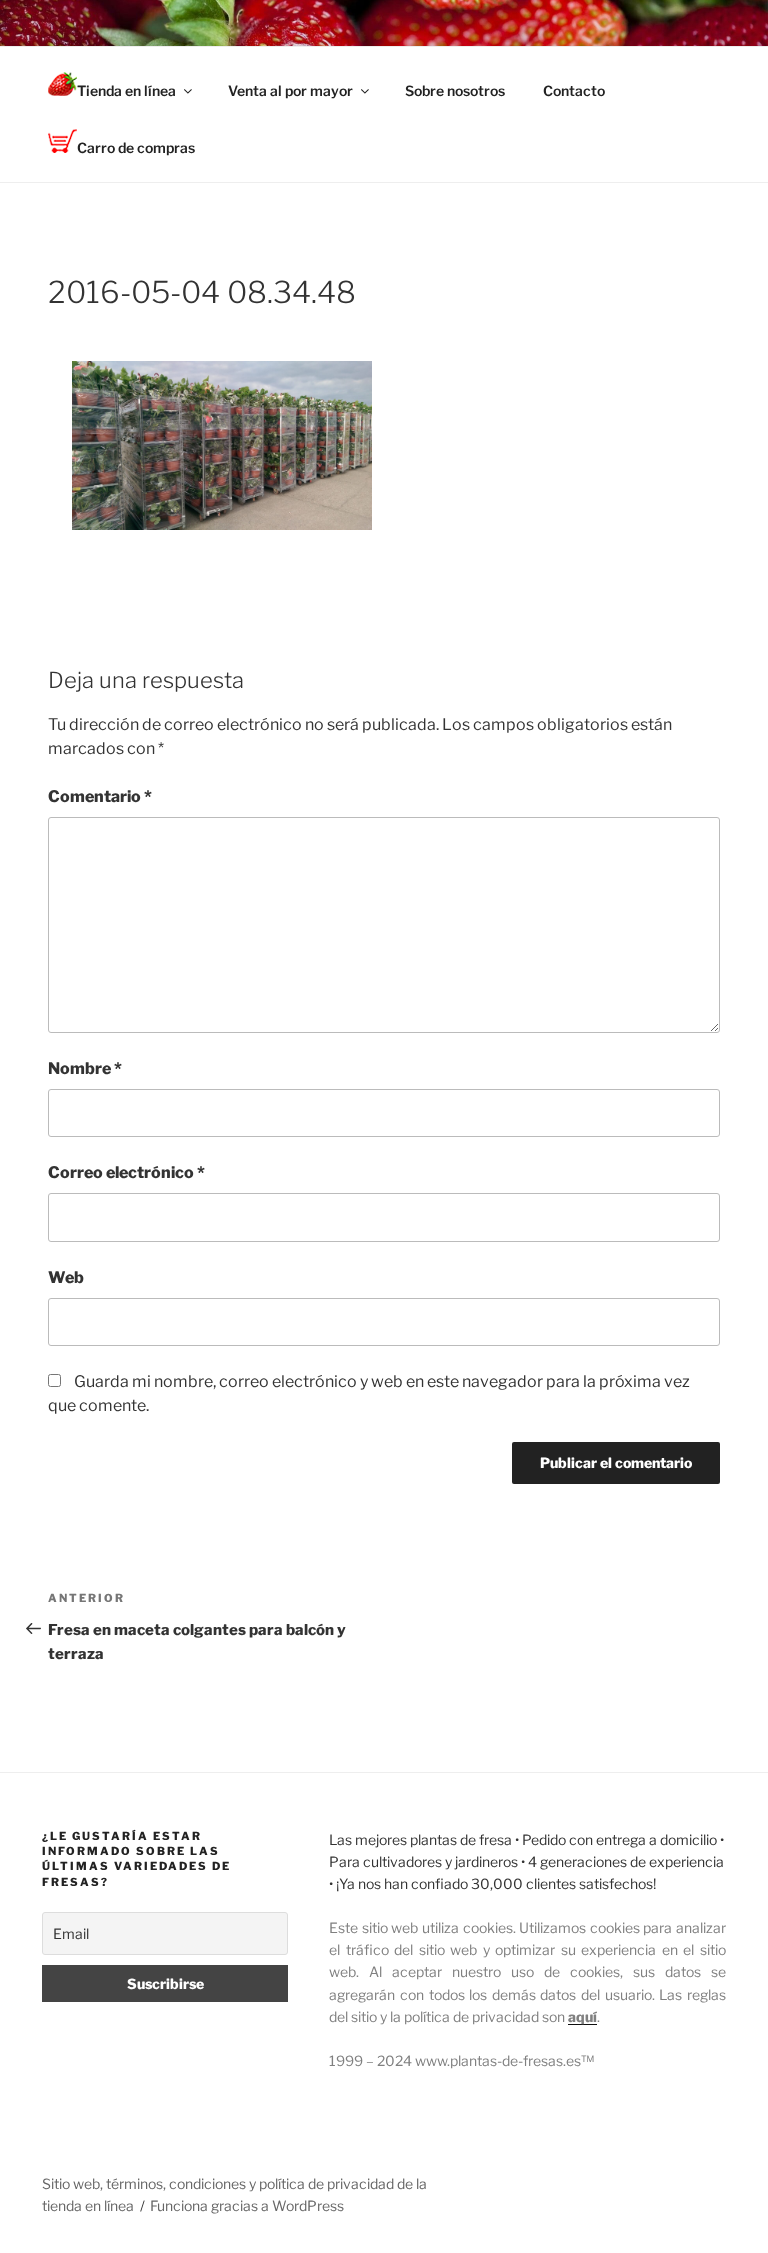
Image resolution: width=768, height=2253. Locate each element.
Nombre (85, 1068)
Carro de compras (136, 147)
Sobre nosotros (455, 90)
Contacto (574, 90)
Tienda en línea (126, 90)
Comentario (100, 796)
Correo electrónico (126, 1172)
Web (66, 1277)
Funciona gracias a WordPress (247, 2205)
